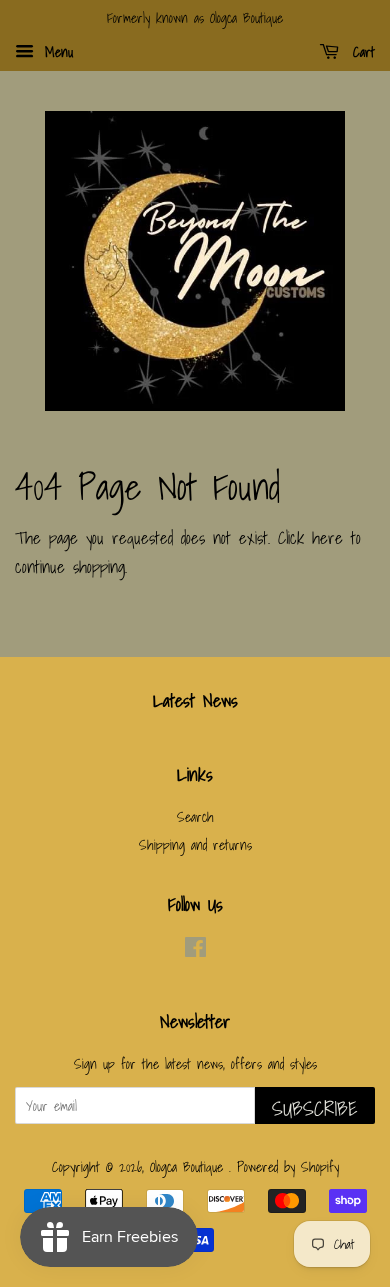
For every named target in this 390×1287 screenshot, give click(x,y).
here (327, 537)
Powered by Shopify (288, 1166)
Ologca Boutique (189, 1166)
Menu (56, 52)
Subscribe (315, 1108)
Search (195, 816)
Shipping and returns (195, 844)
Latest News (195, 700)
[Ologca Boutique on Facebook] (195, 950)
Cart (361, 52)
